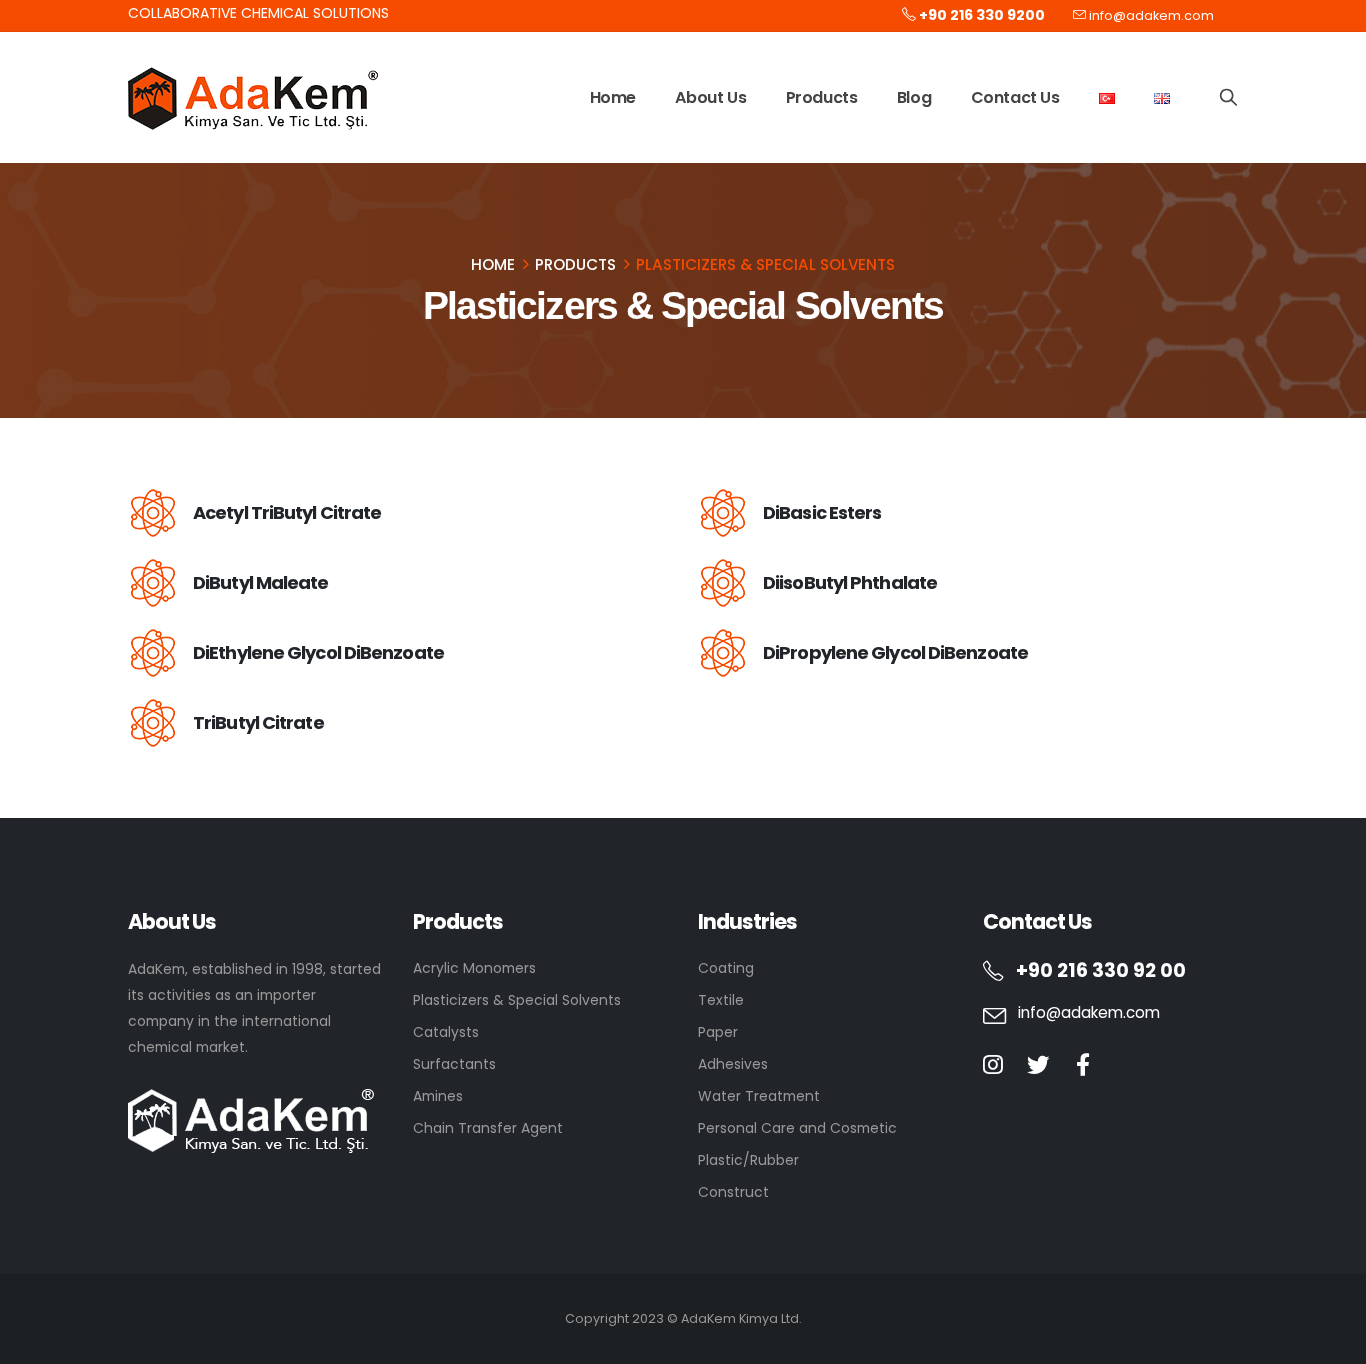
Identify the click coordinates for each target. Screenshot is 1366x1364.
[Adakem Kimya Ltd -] (253, 98)
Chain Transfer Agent (488, 1128)
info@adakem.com (1151, 15)
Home (613, 97)
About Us (710, 97)
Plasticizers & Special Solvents (517, 1000)
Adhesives (733, 1064)
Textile (721, 1000)
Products (822, 97)
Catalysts (446, 1032)
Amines (438, 1096)
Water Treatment (759, 1096)
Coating (726, 968)
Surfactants (454, 1064)
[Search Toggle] (1229, 97)
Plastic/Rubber (748, 1160)
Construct (733, 1192)
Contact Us (1015, 97)
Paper (718, 1032)
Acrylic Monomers (474, 968)
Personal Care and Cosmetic (797, 1128)
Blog (914, 97)
